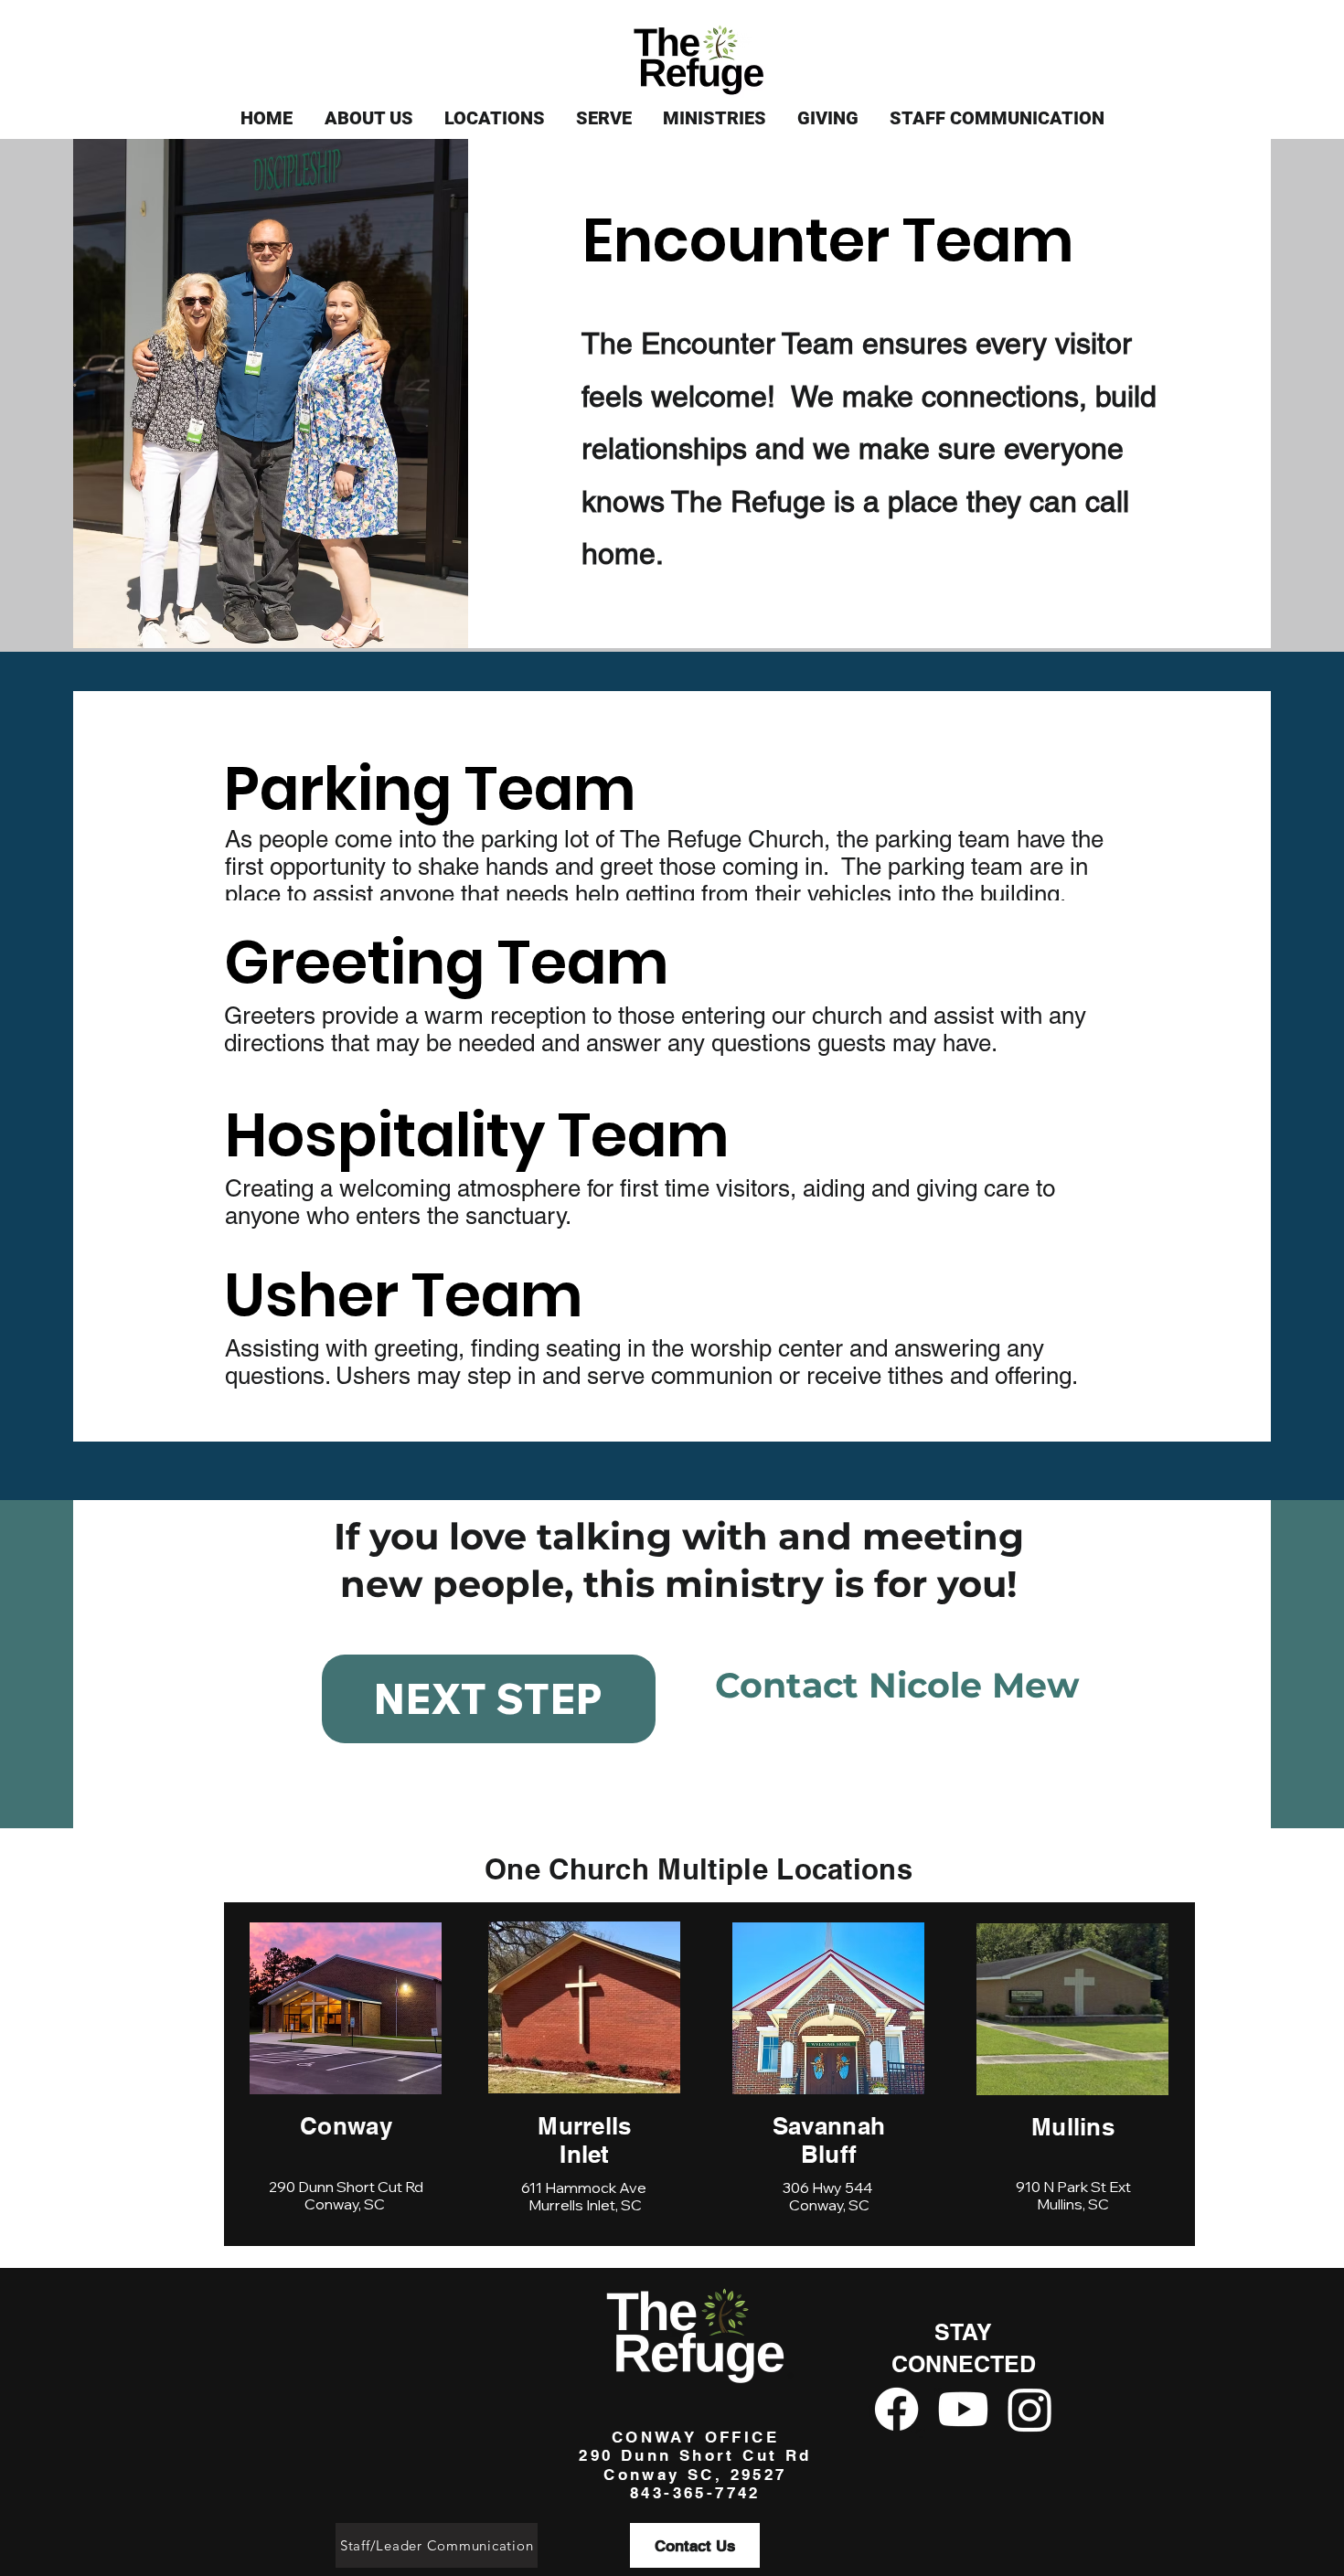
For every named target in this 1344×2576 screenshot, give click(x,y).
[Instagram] (1030, 2409)
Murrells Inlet (584, 2140)
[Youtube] (963, 2409)
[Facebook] (896, 2409)
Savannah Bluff (829, 2140)
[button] (368, 118)
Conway (346, 2126)
